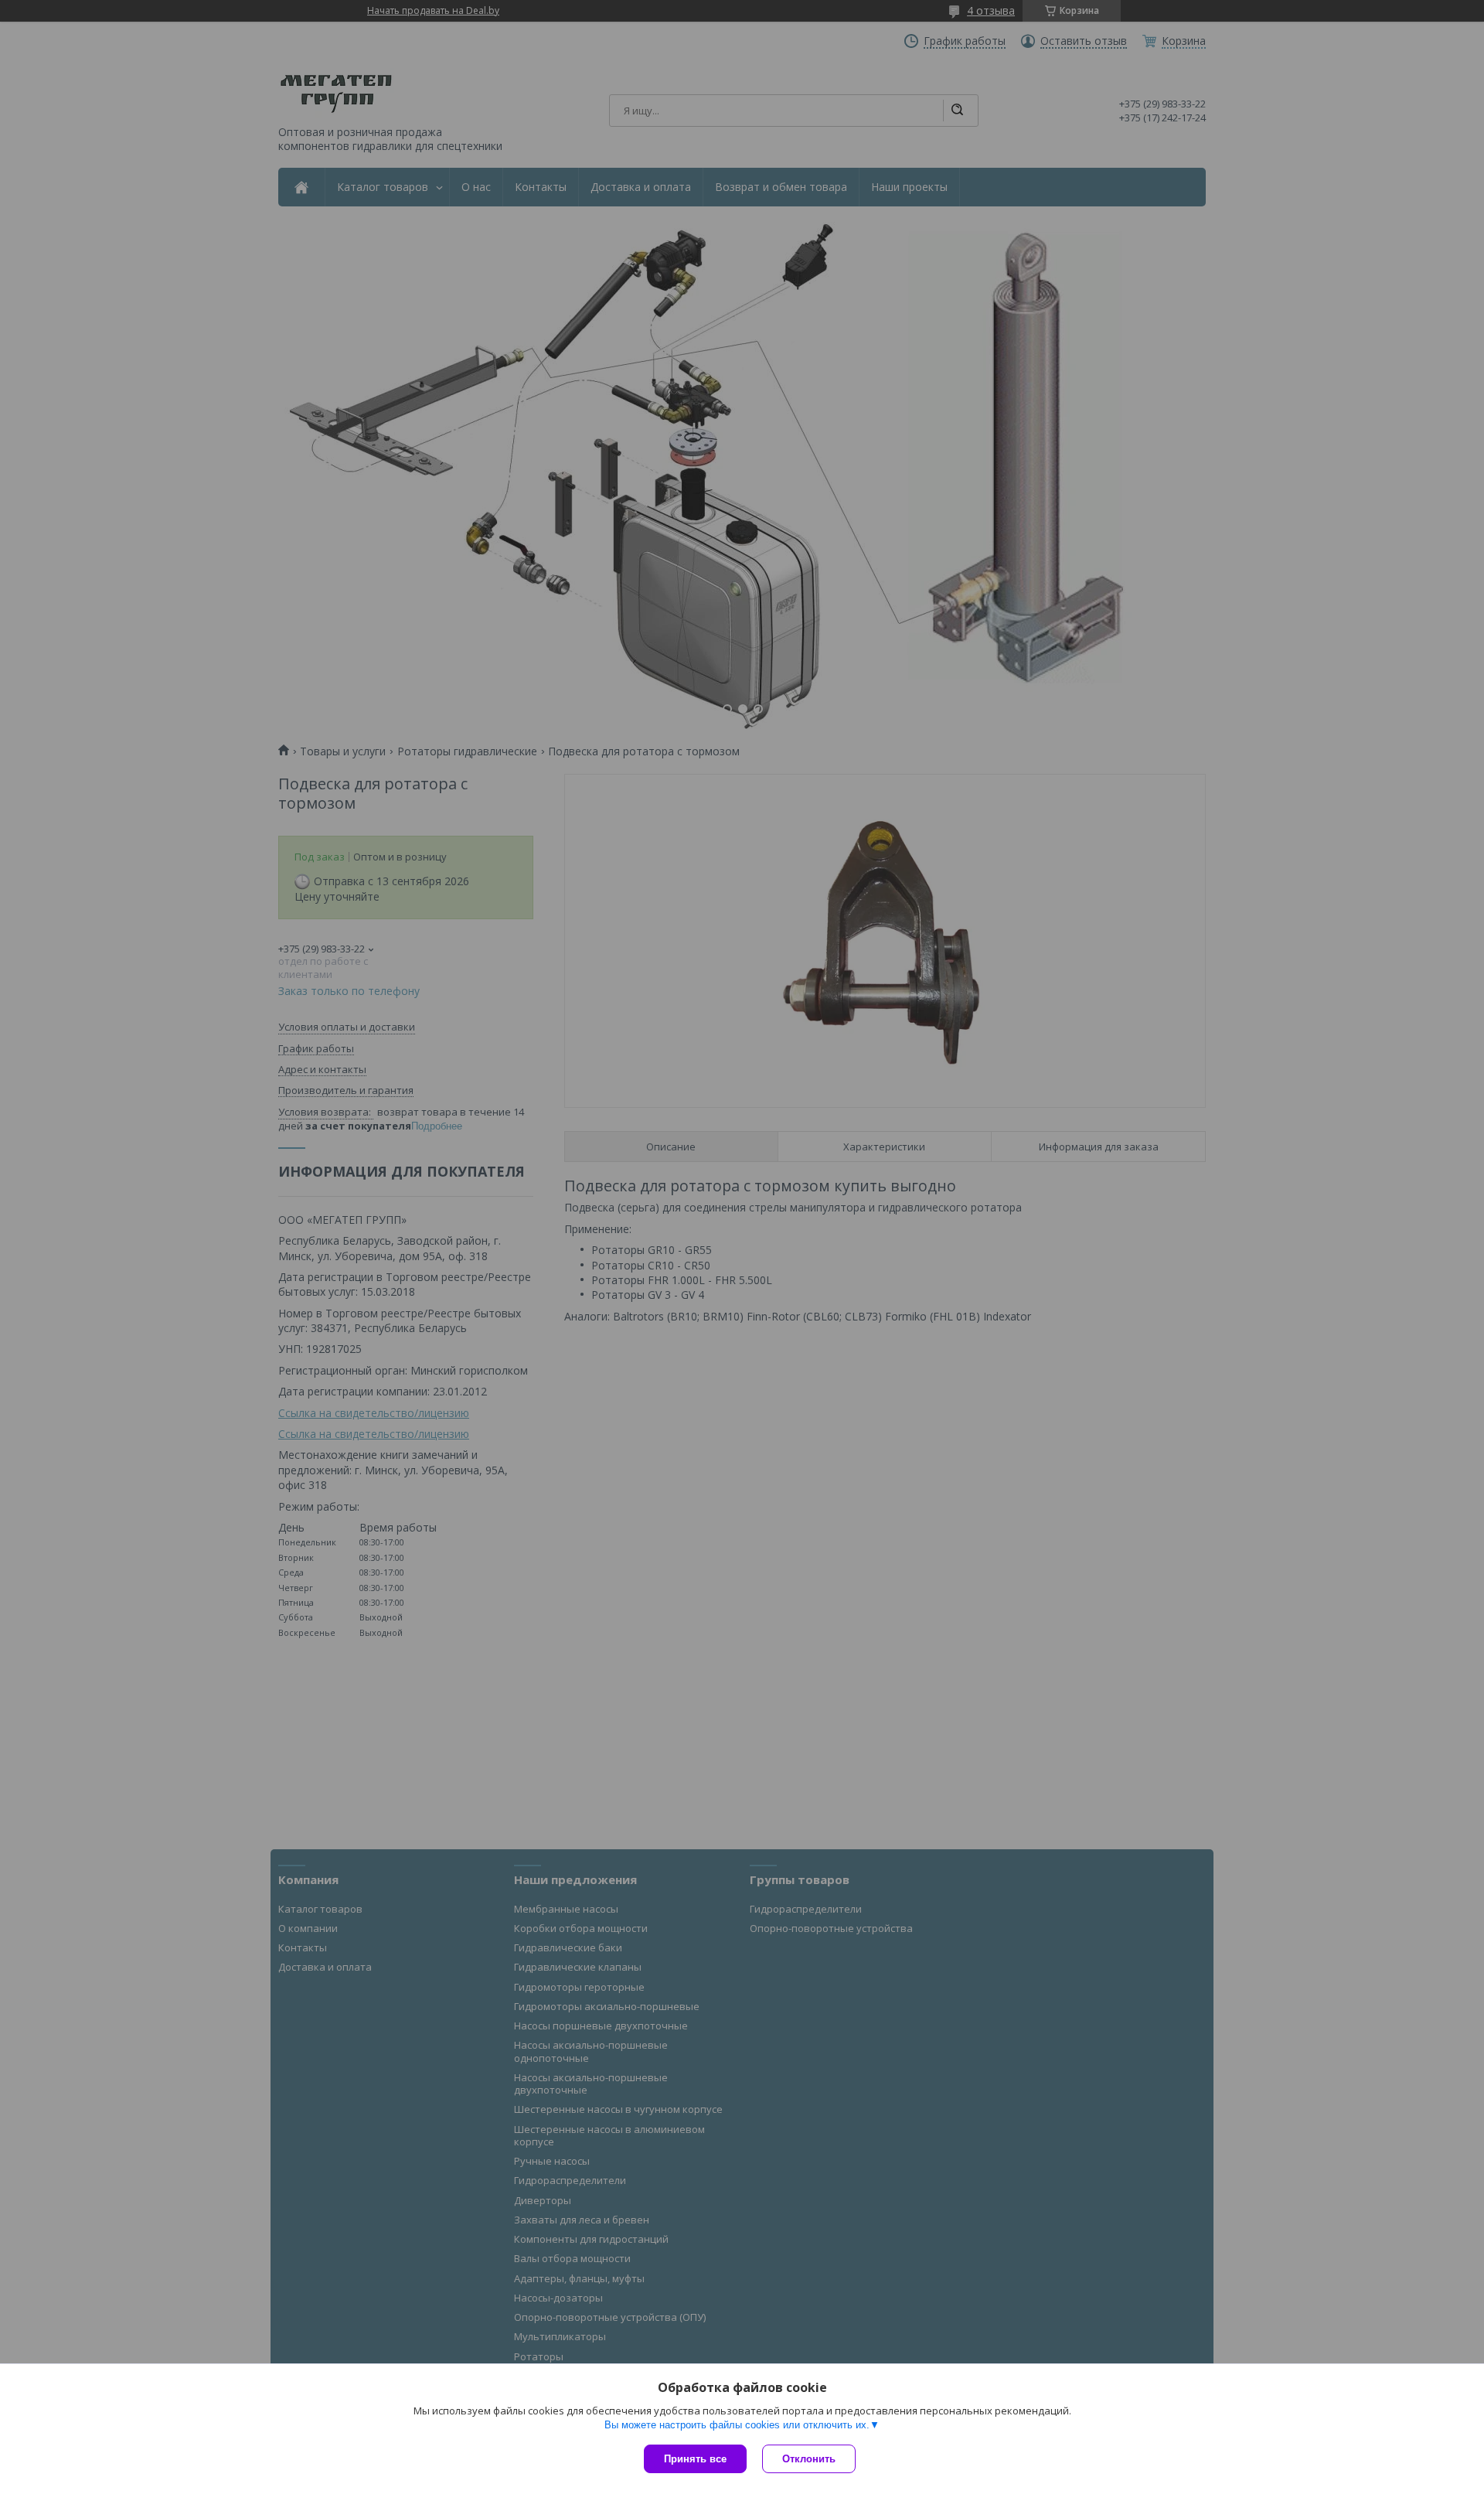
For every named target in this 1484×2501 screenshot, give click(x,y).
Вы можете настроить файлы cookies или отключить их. (737, 2425)
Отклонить (809, 2459)
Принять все (695, 2459)
